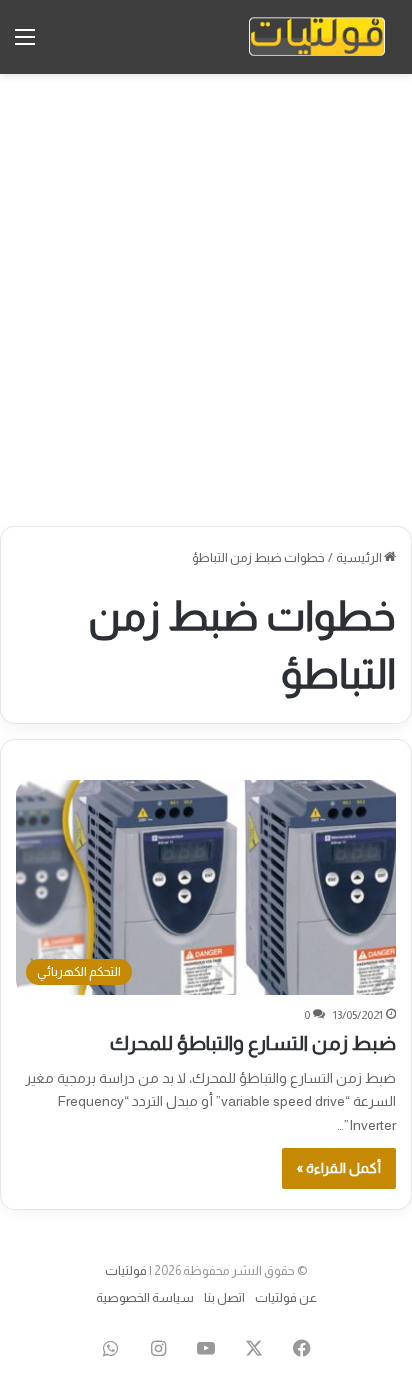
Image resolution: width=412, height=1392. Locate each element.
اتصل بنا (224, 1297)
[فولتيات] (317, 37)
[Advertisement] (206, 300)
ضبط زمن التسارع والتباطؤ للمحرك (253, 1043)
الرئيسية (360, 557)
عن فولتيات (286, 1297)
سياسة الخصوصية (145, 1297)
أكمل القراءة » (339, 1168)
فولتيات (126, 1270)
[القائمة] (25, 44)
